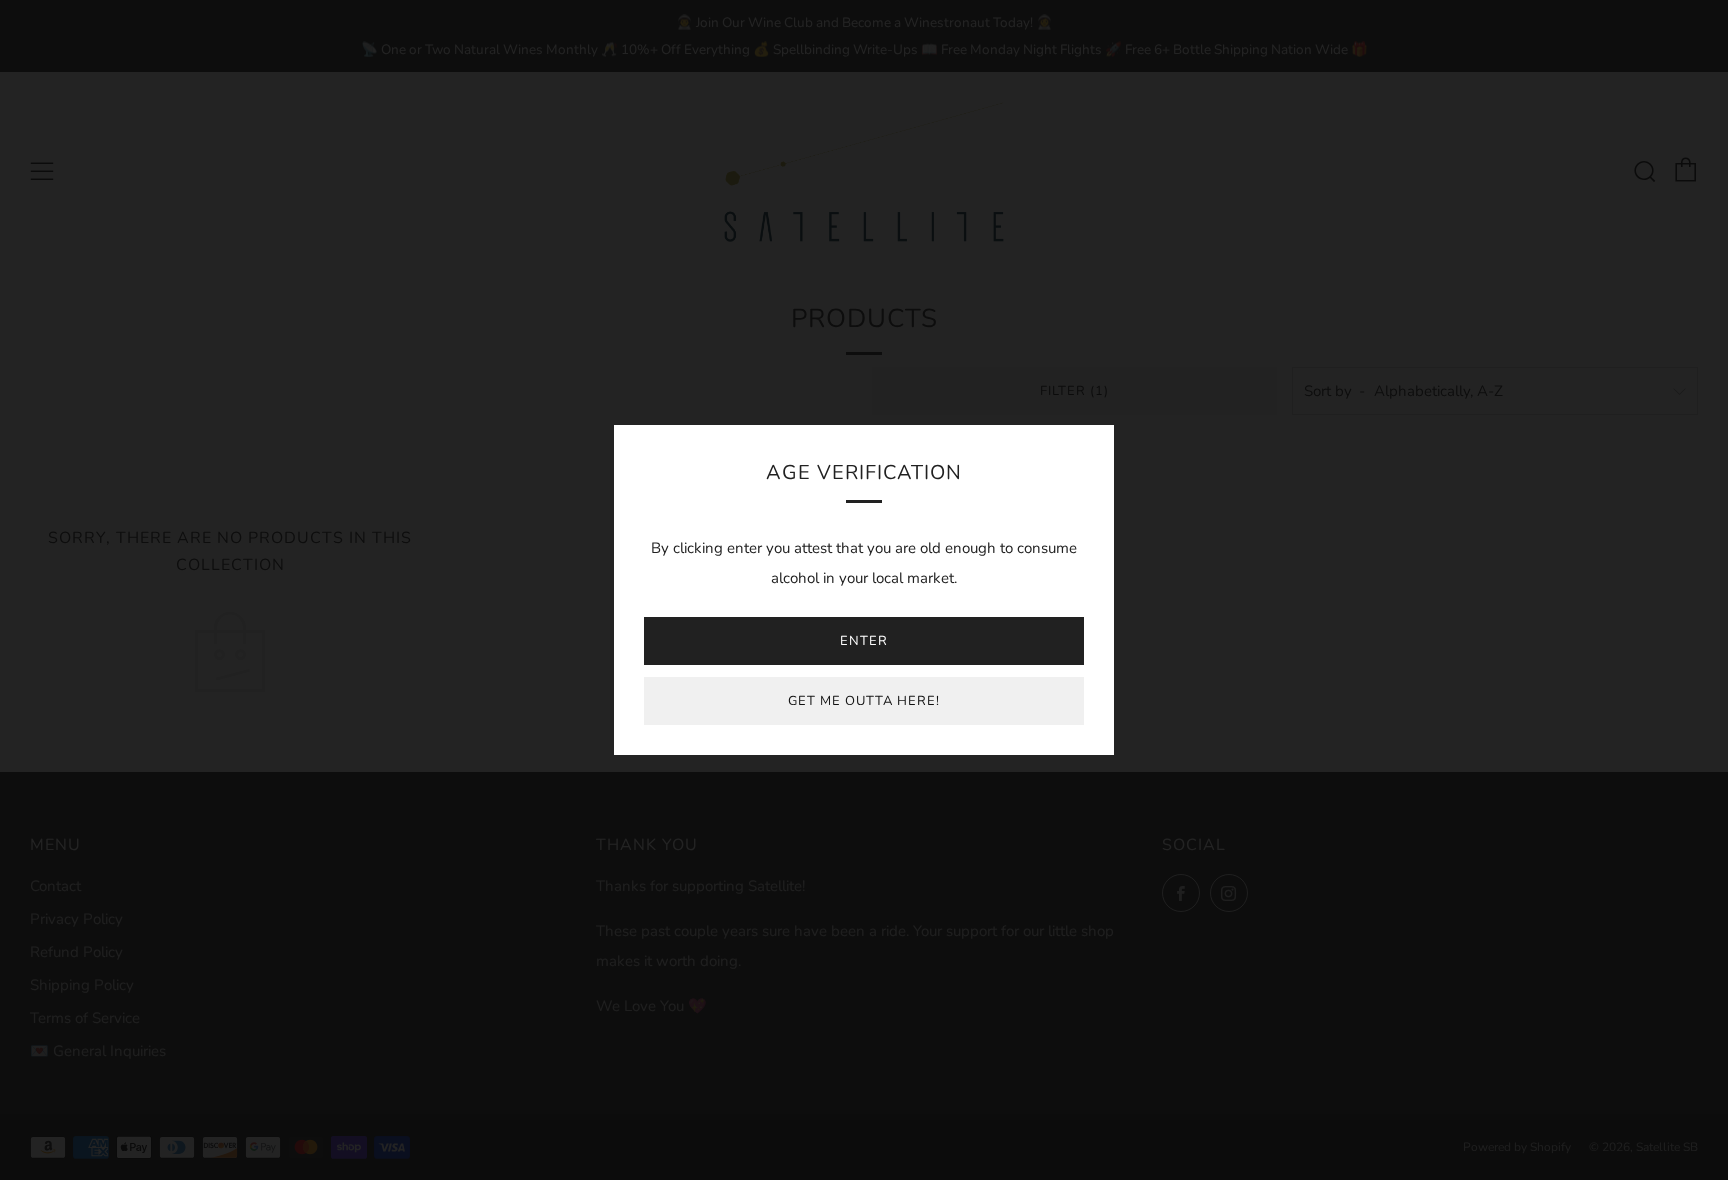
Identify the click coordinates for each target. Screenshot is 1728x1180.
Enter (864, 641)
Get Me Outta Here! (864, 701)
